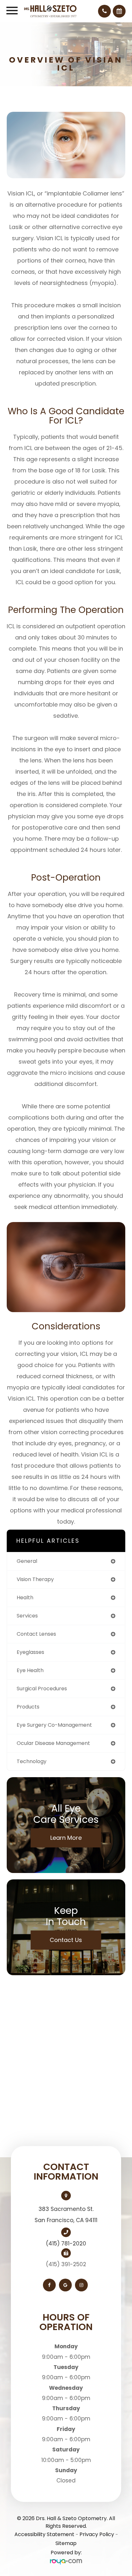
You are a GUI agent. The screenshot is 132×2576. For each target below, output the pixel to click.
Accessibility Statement (44, 2534)
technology (32, 1761)
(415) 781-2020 (66, 2243)
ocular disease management (53, 1743)
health (25, 1598)
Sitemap (66, 2543)
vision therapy (35, 1579)
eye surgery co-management (54, 1725)
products (28, 1707)
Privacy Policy (97, 2534)
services (27, 1616)
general (27, 1561)
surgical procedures (42, 1689)
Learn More (66, 1838)
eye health (30, 1670)
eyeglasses (30, 1652)
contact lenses (36, 1634)
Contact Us (66, 1940)
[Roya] (66, 2562)
